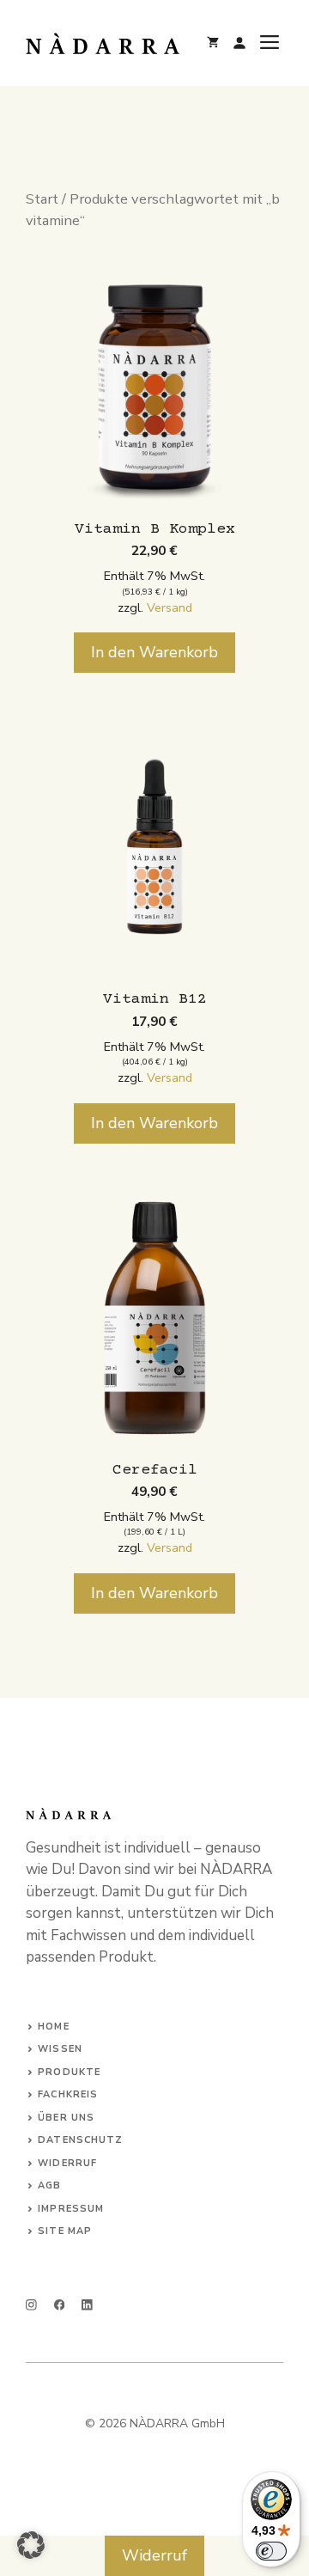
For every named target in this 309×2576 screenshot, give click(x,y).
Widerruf (67, 2163)
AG (45, 2185)
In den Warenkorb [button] (154, 652)
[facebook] (60, 2305)
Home (53, 2027)
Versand (170, 607)
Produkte (69, 2072)
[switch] (271, 2551)
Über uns (66, 2118)
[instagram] (31, 2305)
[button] (31, 2545)
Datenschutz (80, 2140)
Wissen (60, 2049)
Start (42, 199)
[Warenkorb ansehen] (213, 43)
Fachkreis (68, 2094)
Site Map (65, 2231)
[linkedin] (87, 2305)
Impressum (71, 2209)
